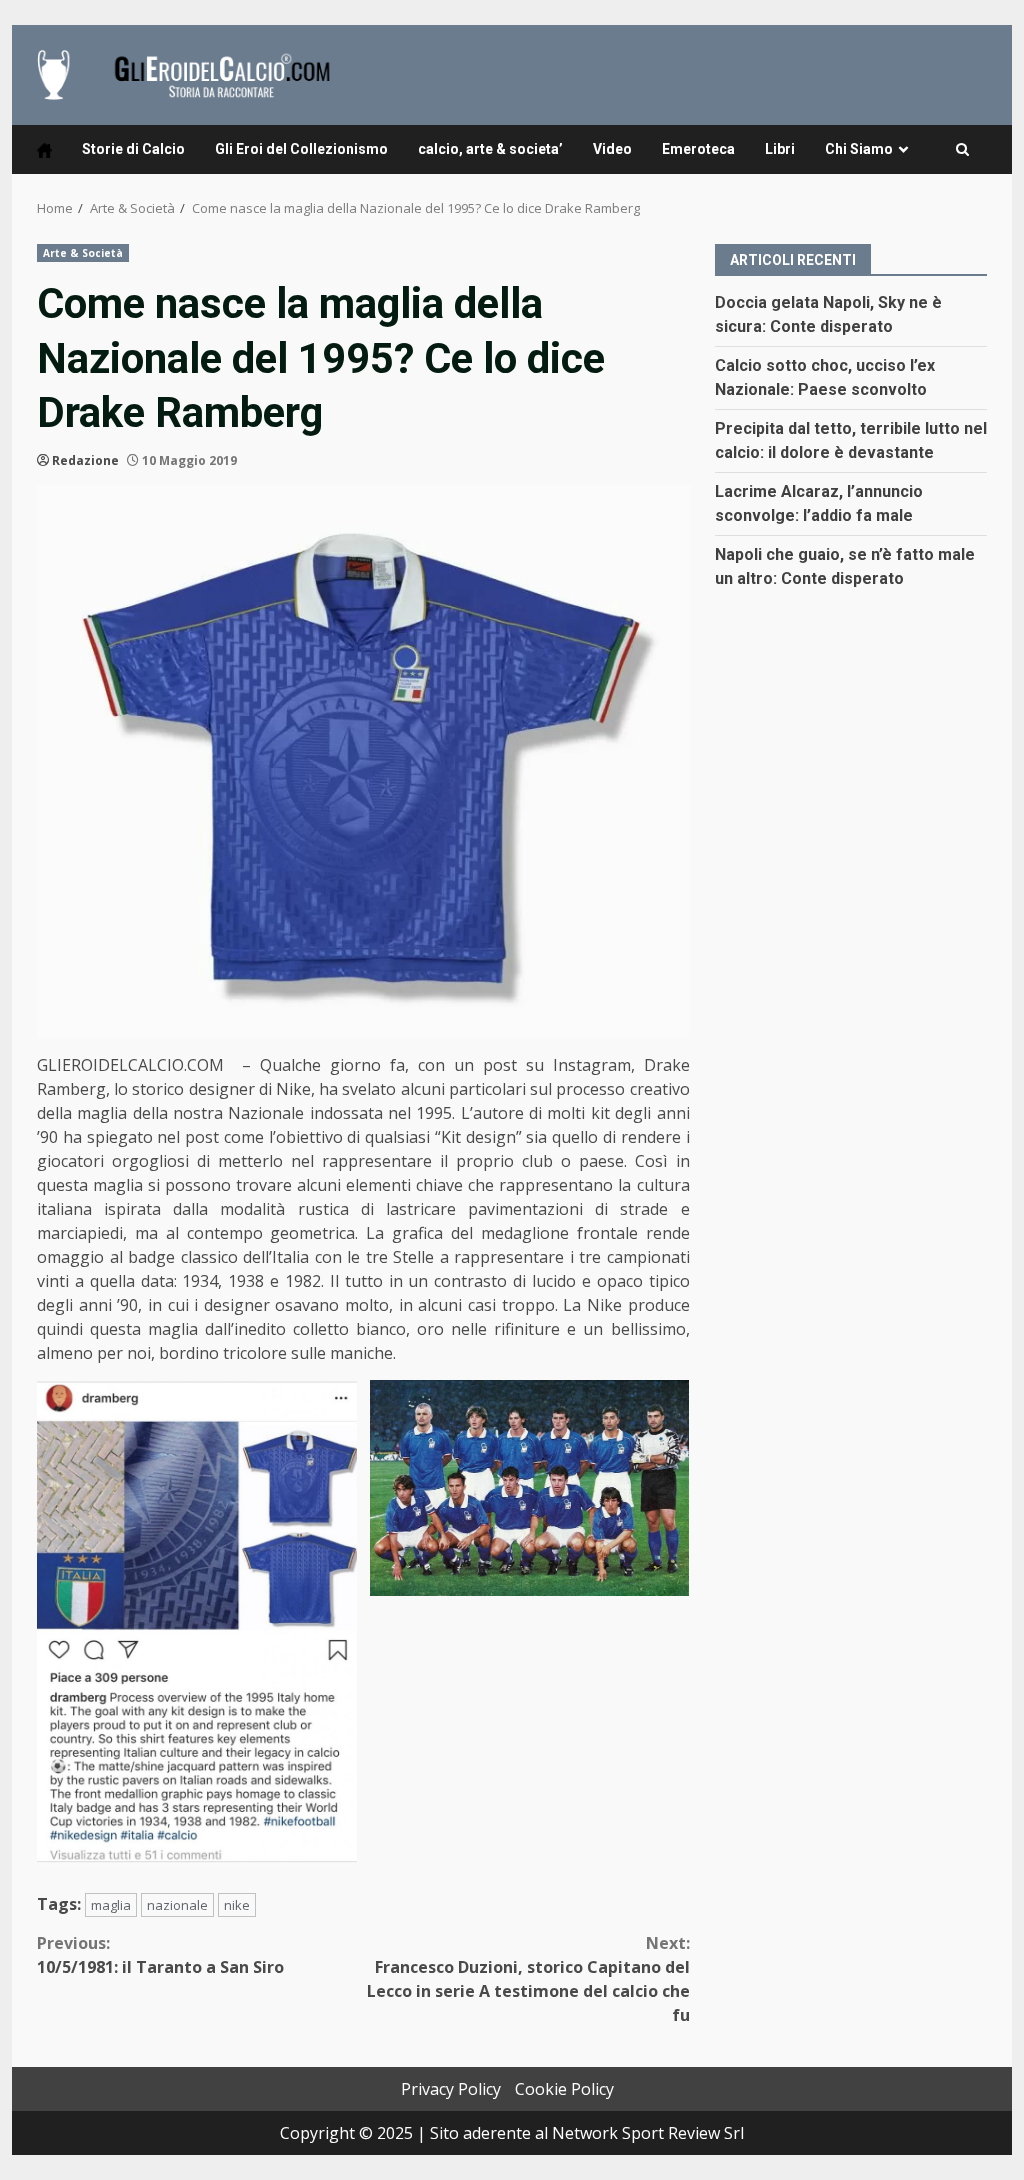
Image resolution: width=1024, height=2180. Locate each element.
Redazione (85, 460)
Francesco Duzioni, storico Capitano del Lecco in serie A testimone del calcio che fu (528, 1979)
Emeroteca (698, 149)
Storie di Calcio (133, 149)
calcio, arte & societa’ (490, 149)
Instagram (592, 1065)
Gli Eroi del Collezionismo (301, 149)
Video (612, 149)
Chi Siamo (859, 149)
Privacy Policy (451, 2089)
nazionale (177, 1905)
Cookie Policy (564, 2089)
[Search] (962, 150)
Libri (780, 149)
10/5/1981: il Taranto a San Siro (160, 1955)
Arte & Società (83, 253)
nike (237, 1905)
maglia (111, 1905)
